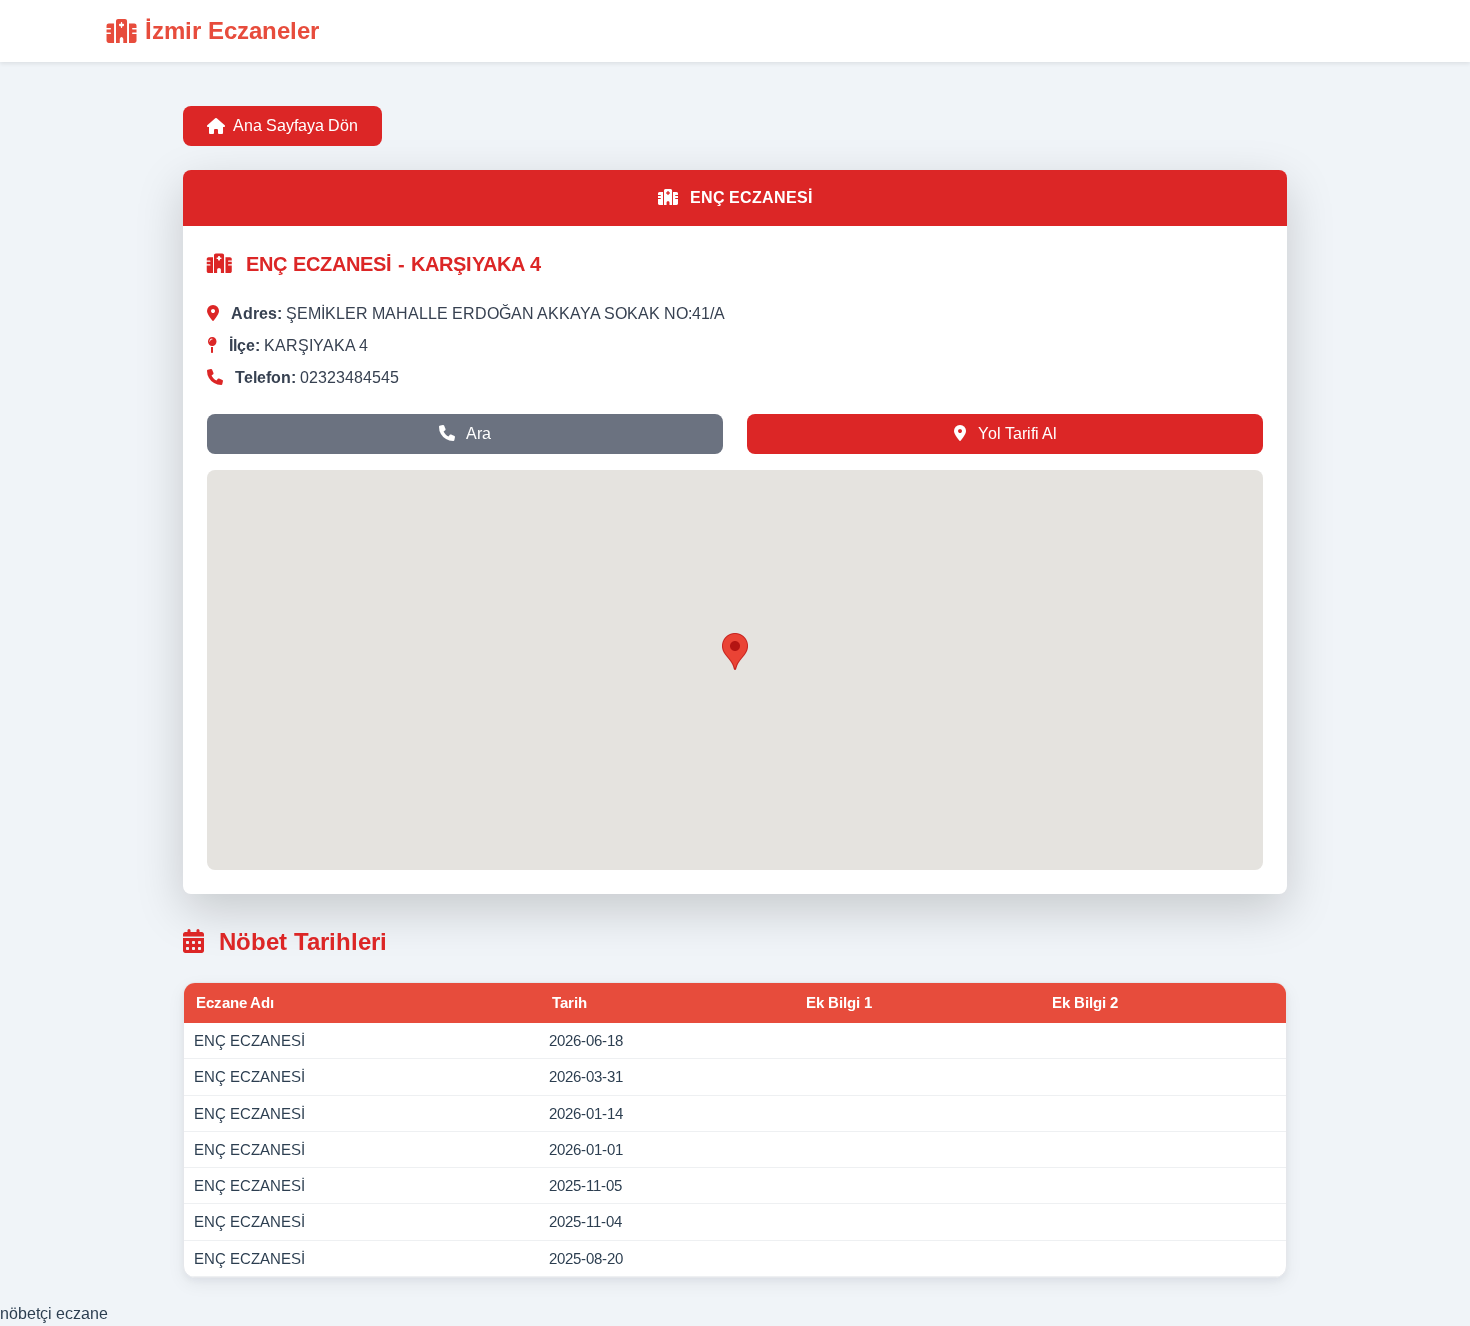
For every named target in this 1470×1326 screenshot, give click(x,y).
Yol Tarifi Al (1015, 433)
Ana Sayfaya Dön (295, 125)
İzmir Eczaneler (232, 30)
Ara (477, 433)
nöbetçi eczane (54, 1313)
